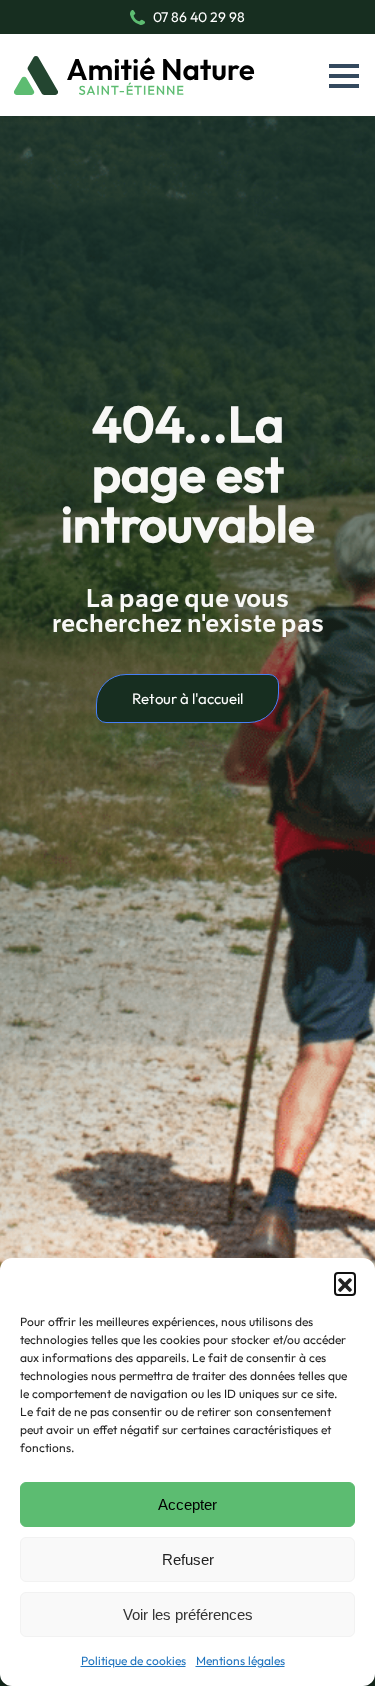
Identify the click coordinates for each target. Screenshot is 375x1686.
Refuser (188, 1559)
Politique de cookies (133, 1660)
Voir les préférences (188, 1614)
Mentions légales (240, 1660)
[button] (345, 1283)
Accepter (187, 1504)
